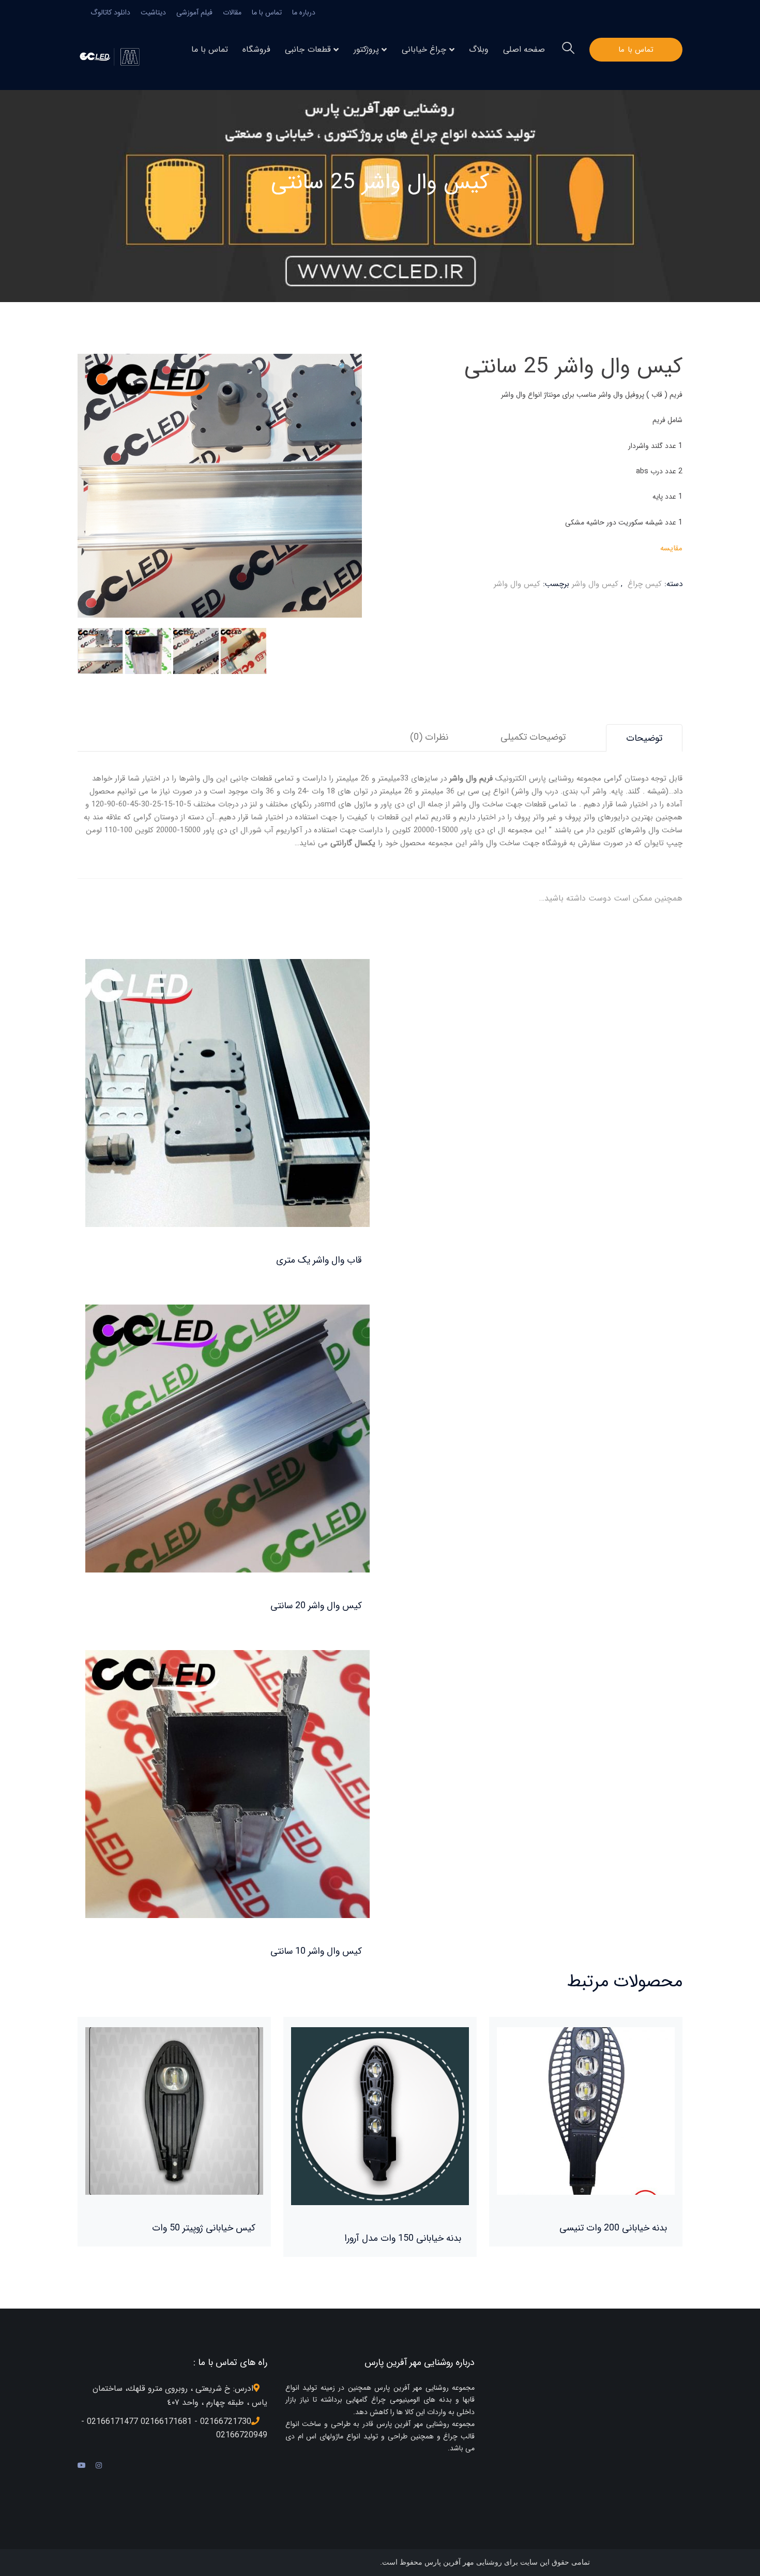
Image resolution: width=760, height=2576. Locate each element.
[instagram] (99, 2466)
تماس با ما (267, 12)
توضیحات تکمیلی (533, 737)
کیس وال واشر (595, 584)
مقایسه (671, 548)
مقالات (232, 12)
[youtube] (82, 2466)
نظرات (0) (429, 737)
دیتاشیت (153, 12)
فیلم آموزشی (194, 12)
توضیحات (644, 738)
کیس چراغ (645, 584)
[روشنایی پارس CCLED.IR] (112, 56)
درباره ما (304, 12)
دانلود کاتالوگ (110, 12)
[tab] (644, 738)
